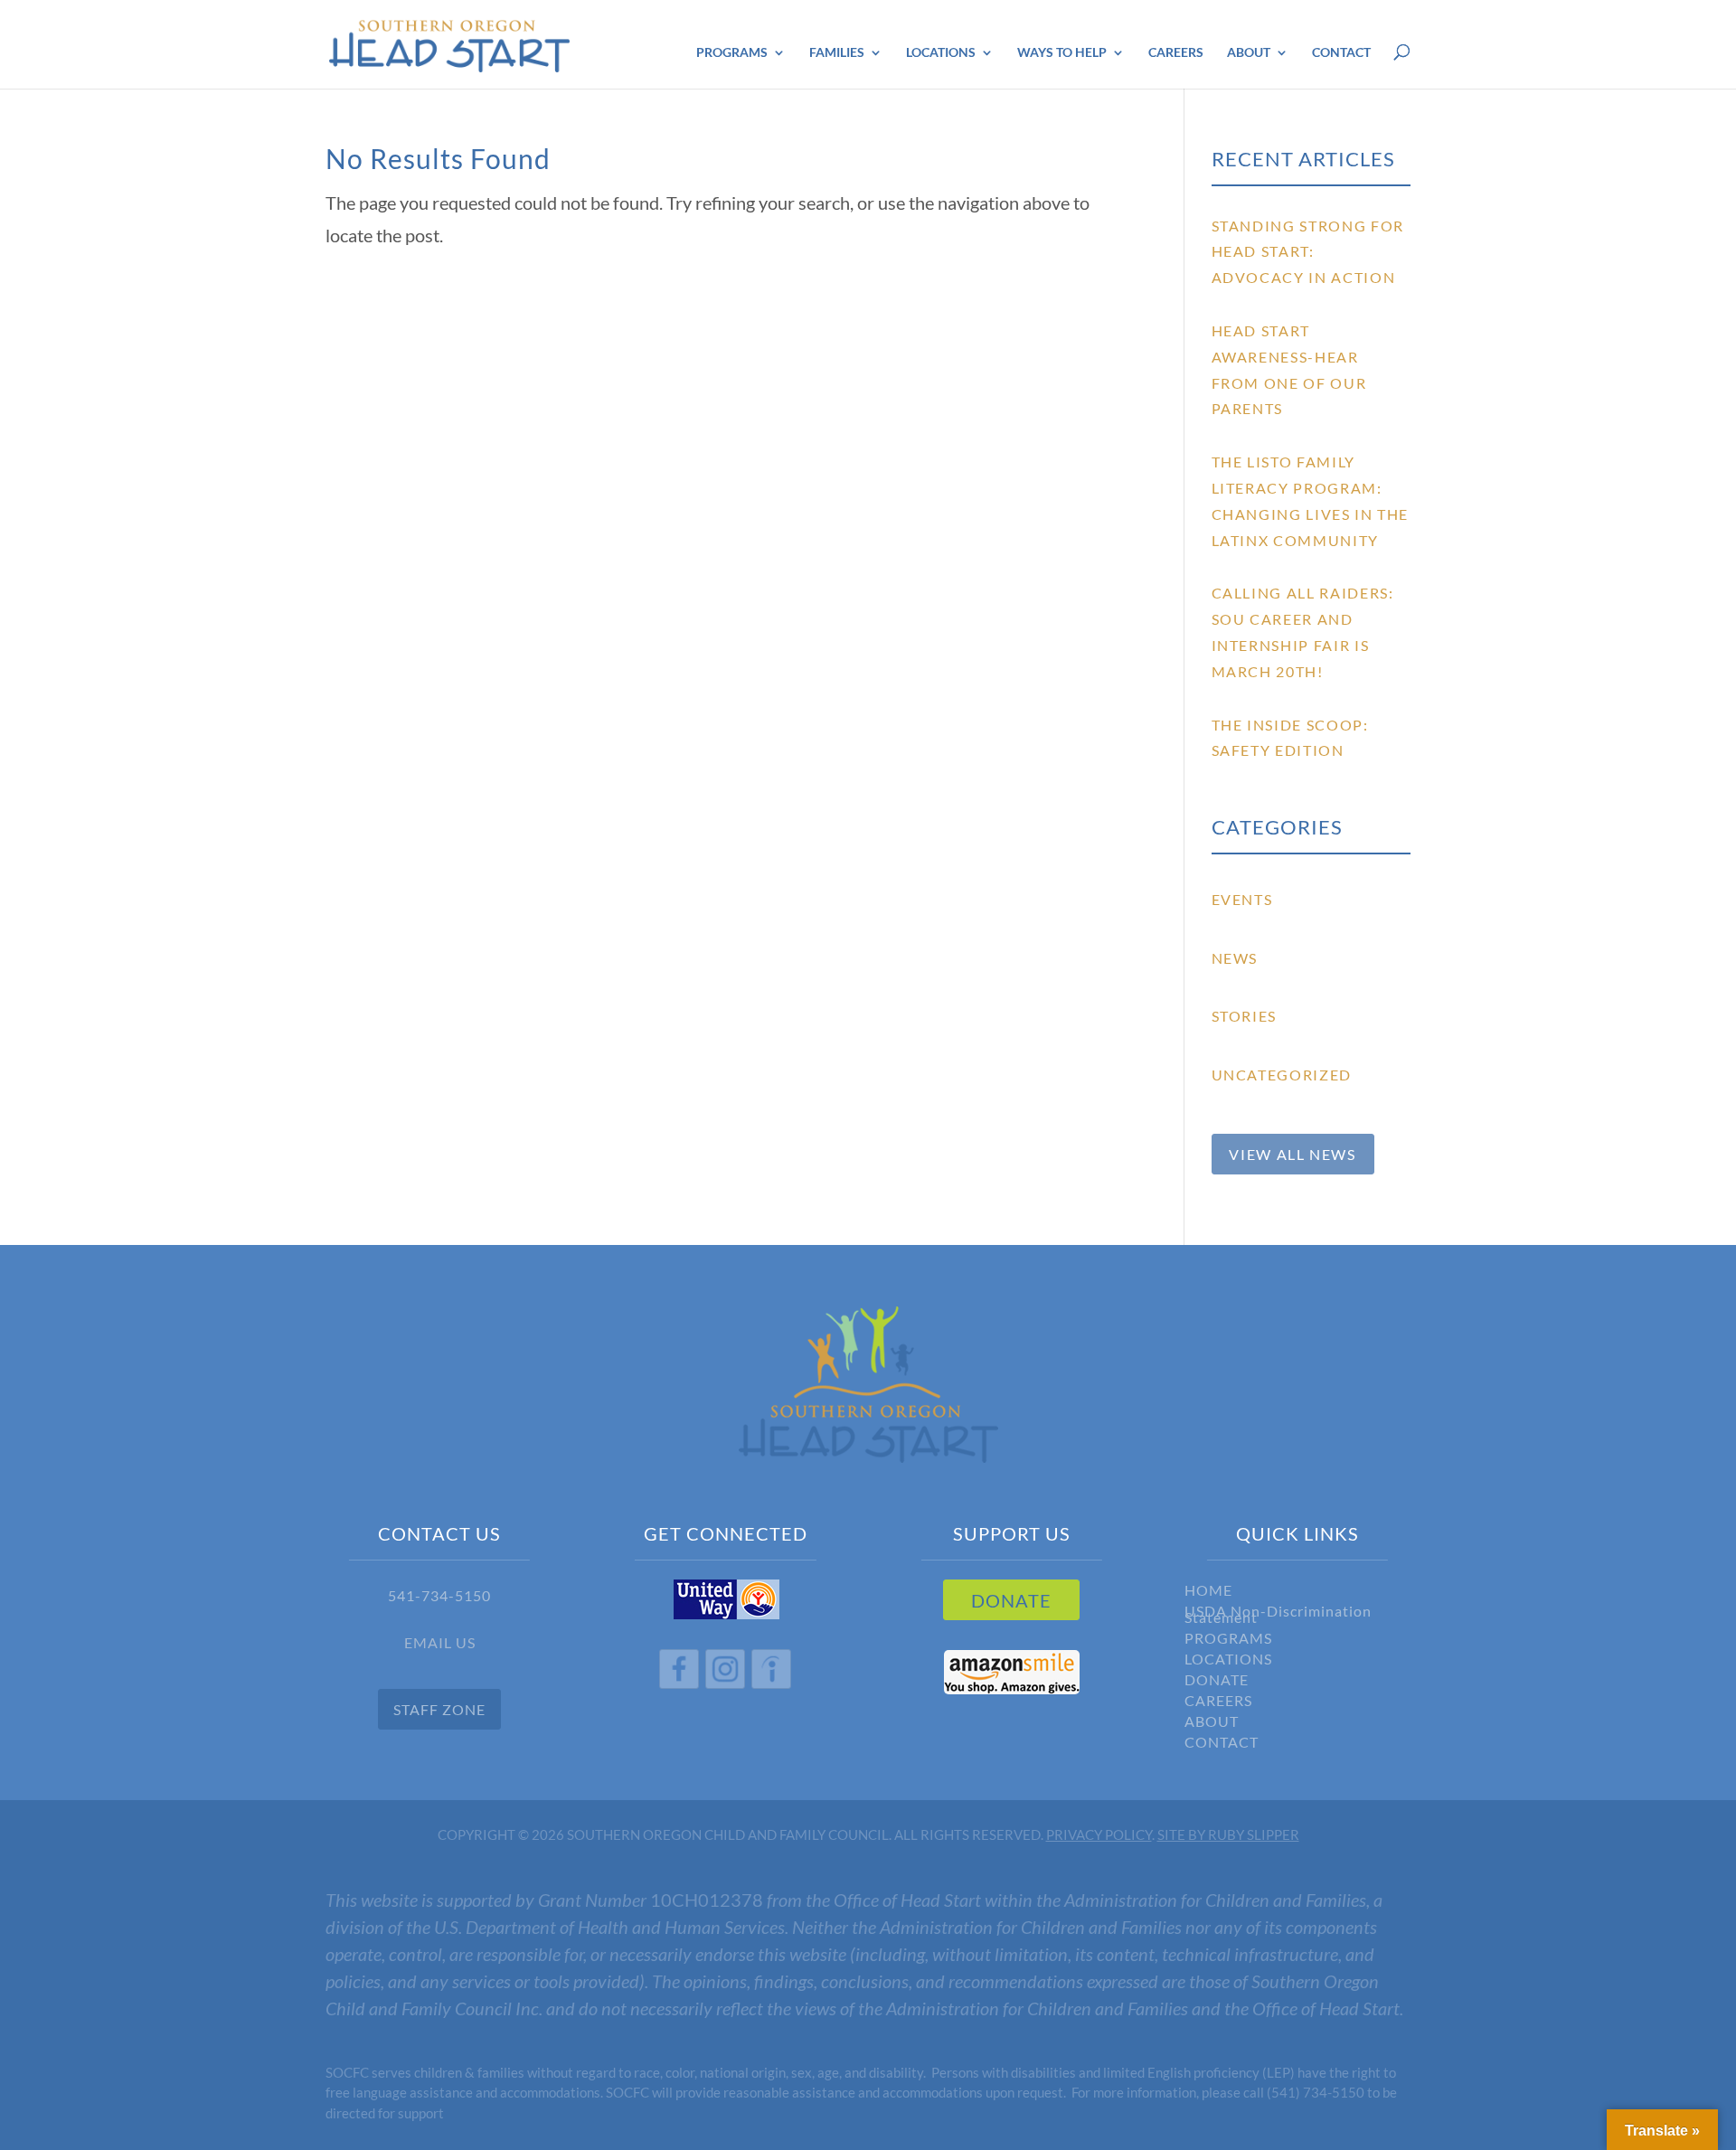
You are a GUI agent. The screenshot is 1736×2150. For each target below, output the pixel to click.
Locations (941, 53)
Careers (1176, 53)
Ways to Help (1062, 53)
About (1249, 53)
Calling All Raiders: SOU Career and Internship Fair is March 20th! (1303, 632)
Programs (732, 53)
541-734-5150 (439, 1595)
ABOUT (1212, 1724)
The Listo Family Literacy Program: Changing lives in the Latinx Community (1311, 500)
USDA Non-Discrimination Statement (1278, 1617)
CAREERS (1218, 1703)
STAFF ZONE (439, 1709)
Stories (1245, 1016)
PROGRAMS (1228, 1641)
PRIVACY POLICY (1099, 1834)
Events (1242, 899)
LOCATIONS (1228, 1661)
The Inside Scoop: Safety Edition (1290, 738)
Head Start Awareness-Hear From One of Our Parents (1289, 369)
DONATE (1011, 1600)
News (1235, 958)
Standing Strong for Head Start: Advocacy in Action (1308, 252)
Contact (1341, 53)
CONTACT (1222, 1745)
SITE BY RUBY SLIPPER (1228, 1834)
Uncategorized (1282, 1075)
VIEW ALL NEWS (1292, 1154)
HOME (1208, 1593)
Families (837, 53)
